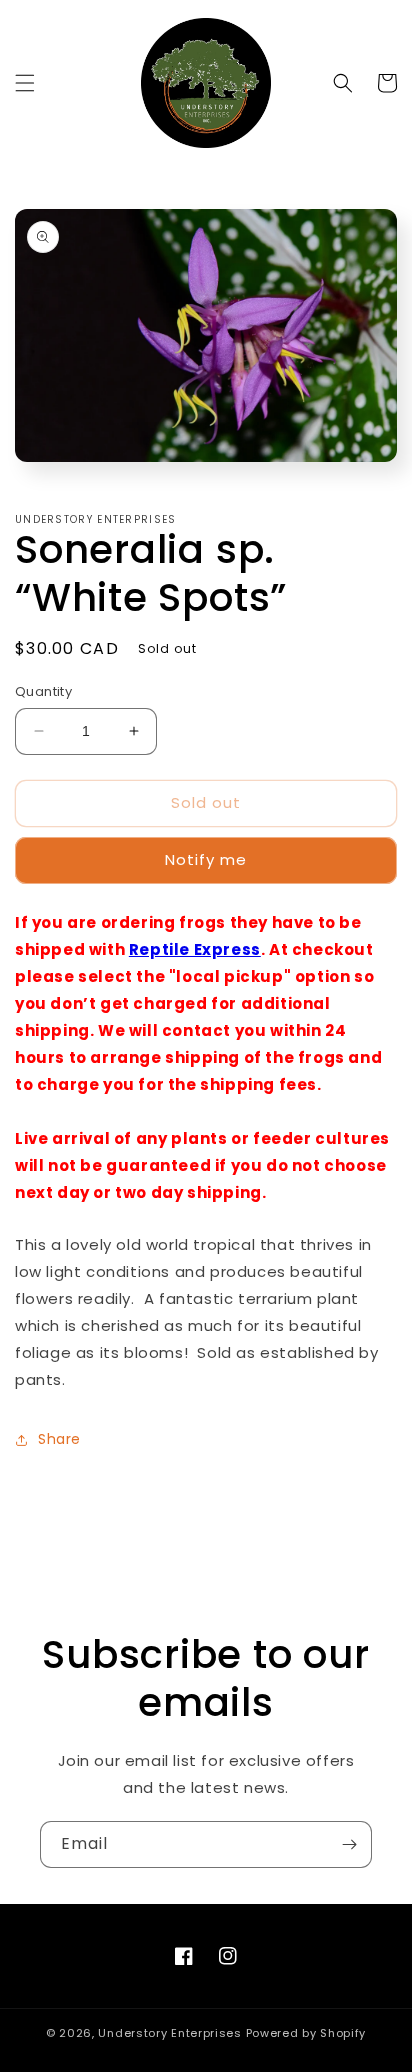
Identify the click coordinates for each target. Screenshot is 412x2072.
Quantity (43, 691)
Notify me (206, 859)
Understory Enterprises (169, 2033)
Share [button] (59, 1439)
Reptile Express (195, 949)
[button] (25, 83)
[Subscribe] (349, 1844)
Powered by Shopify (306, 2033)
